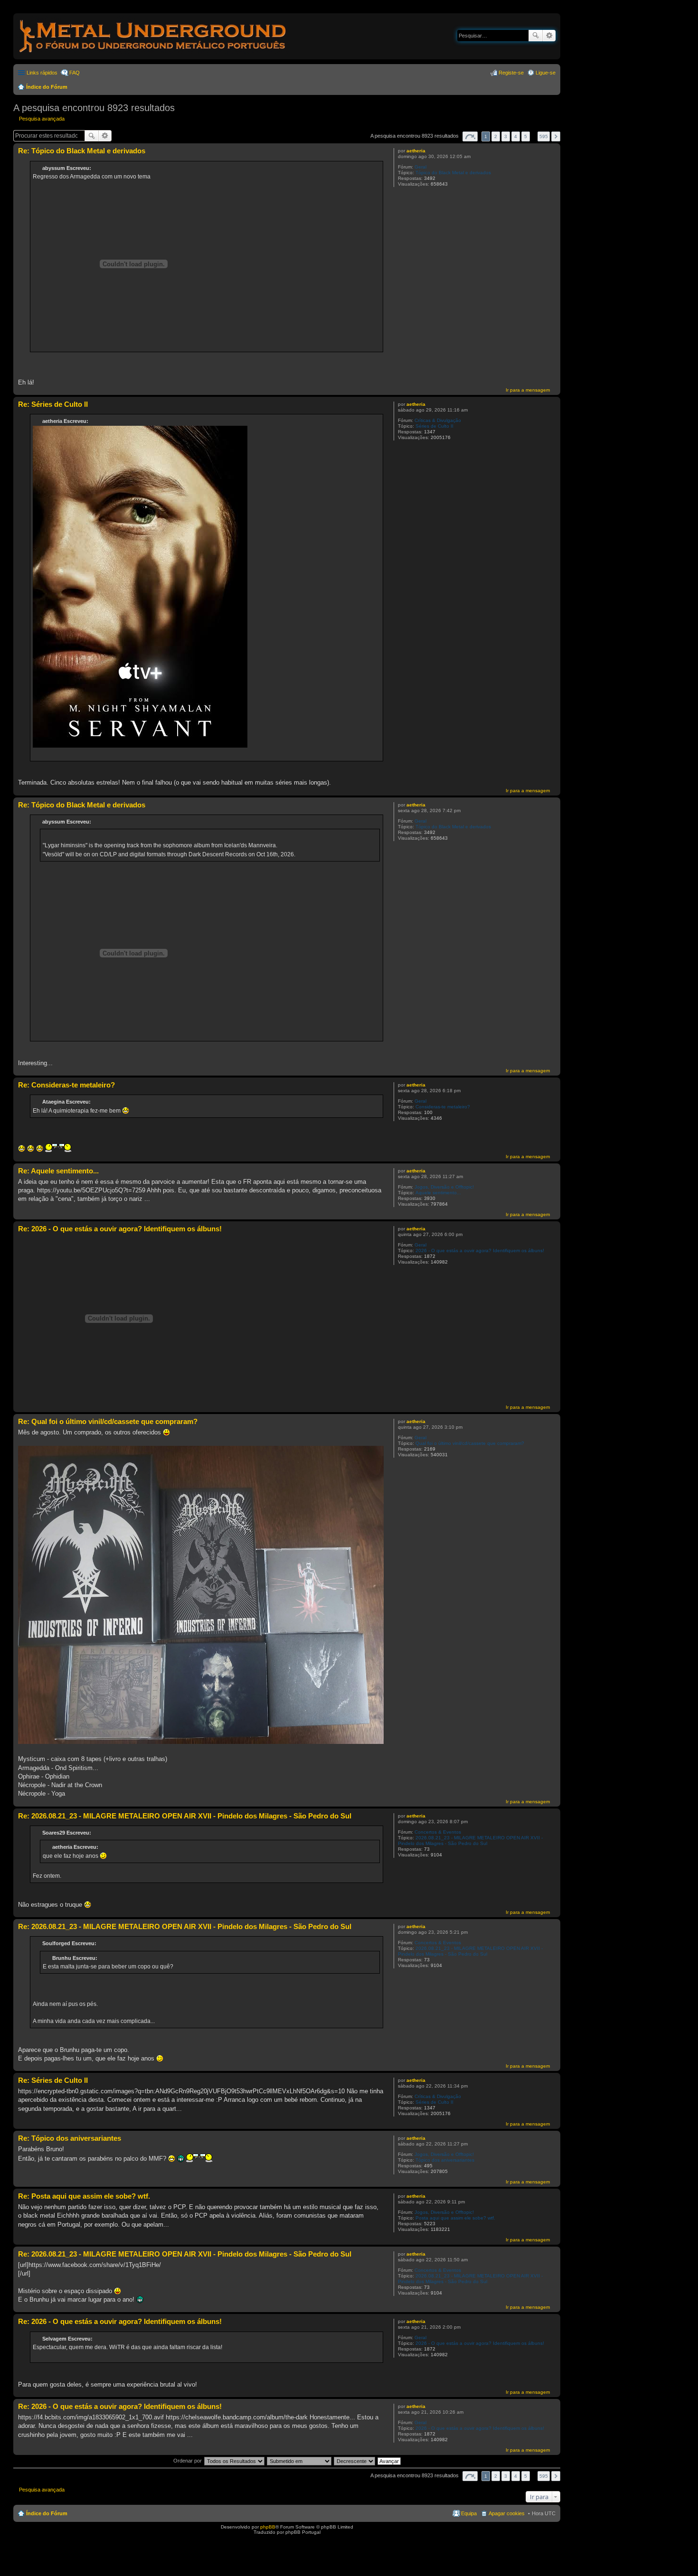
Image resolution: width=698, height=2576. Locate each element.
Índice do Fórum (47, 87)
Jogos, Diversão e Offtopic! (444, 1187)
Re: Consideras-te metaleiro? (66, 1085)
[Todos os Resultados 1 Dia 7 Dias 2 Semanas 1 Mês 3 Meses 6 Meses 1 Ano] (234, 2461)
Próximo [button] (556, 136)
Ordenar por (188, 2461)
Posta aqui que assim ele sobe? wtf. (455, 2218)
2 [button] (496, 136)
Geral (420, 167)
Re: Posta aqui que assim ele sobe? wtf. (84, 2196)
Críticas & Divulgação (438, 420)
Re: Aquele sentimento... (58, 1171)
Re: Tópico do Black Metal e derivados (82, 151)
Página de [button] (470, 136)
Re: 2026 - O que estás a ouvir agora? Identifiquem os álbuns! (120, 1229)
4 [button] (516, 136)
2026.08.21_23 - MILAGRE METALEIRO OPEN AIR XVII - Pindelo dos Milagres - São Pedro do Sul (470, 1841)
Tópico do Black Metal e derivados (453, 173)
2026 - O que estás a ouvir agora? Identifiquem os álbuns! (480, 1251)
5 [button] (526, 136)
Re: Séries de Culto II (53, 404)
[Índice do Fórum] (153, 54)
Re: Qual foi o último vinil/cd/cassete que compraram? (108, 1421)
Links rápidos (42, 73)
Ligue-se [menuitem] (546, 73)
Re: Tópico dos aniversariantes (70, 2138)
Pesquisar (536, 36)
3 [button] (506, 136)
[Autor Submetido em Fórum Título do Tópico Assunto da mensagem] (300, 2461)
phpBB (268, 2527)
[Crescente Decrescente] (355, 2461)
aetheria (416, 151)
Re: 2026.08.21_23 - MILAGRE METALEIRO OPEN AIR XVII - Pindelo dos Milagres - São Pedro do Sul (185, 1816)
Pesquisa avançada (549, 36)
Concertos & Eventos (438, 1832)
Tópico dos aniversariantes (445, 2160)
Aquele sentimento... (438, 1193)
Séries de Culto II (434, 426)
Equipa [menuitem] (469, 2513)
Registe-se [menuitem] (511, 73)
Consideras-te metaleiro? (443, 1107)
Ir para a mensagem (528, 390)
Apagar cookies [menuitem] (507, 2513)
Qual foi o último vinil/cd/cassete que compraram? (470, 1443)
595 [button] (544, 136)
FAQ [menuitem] (75, 73)
